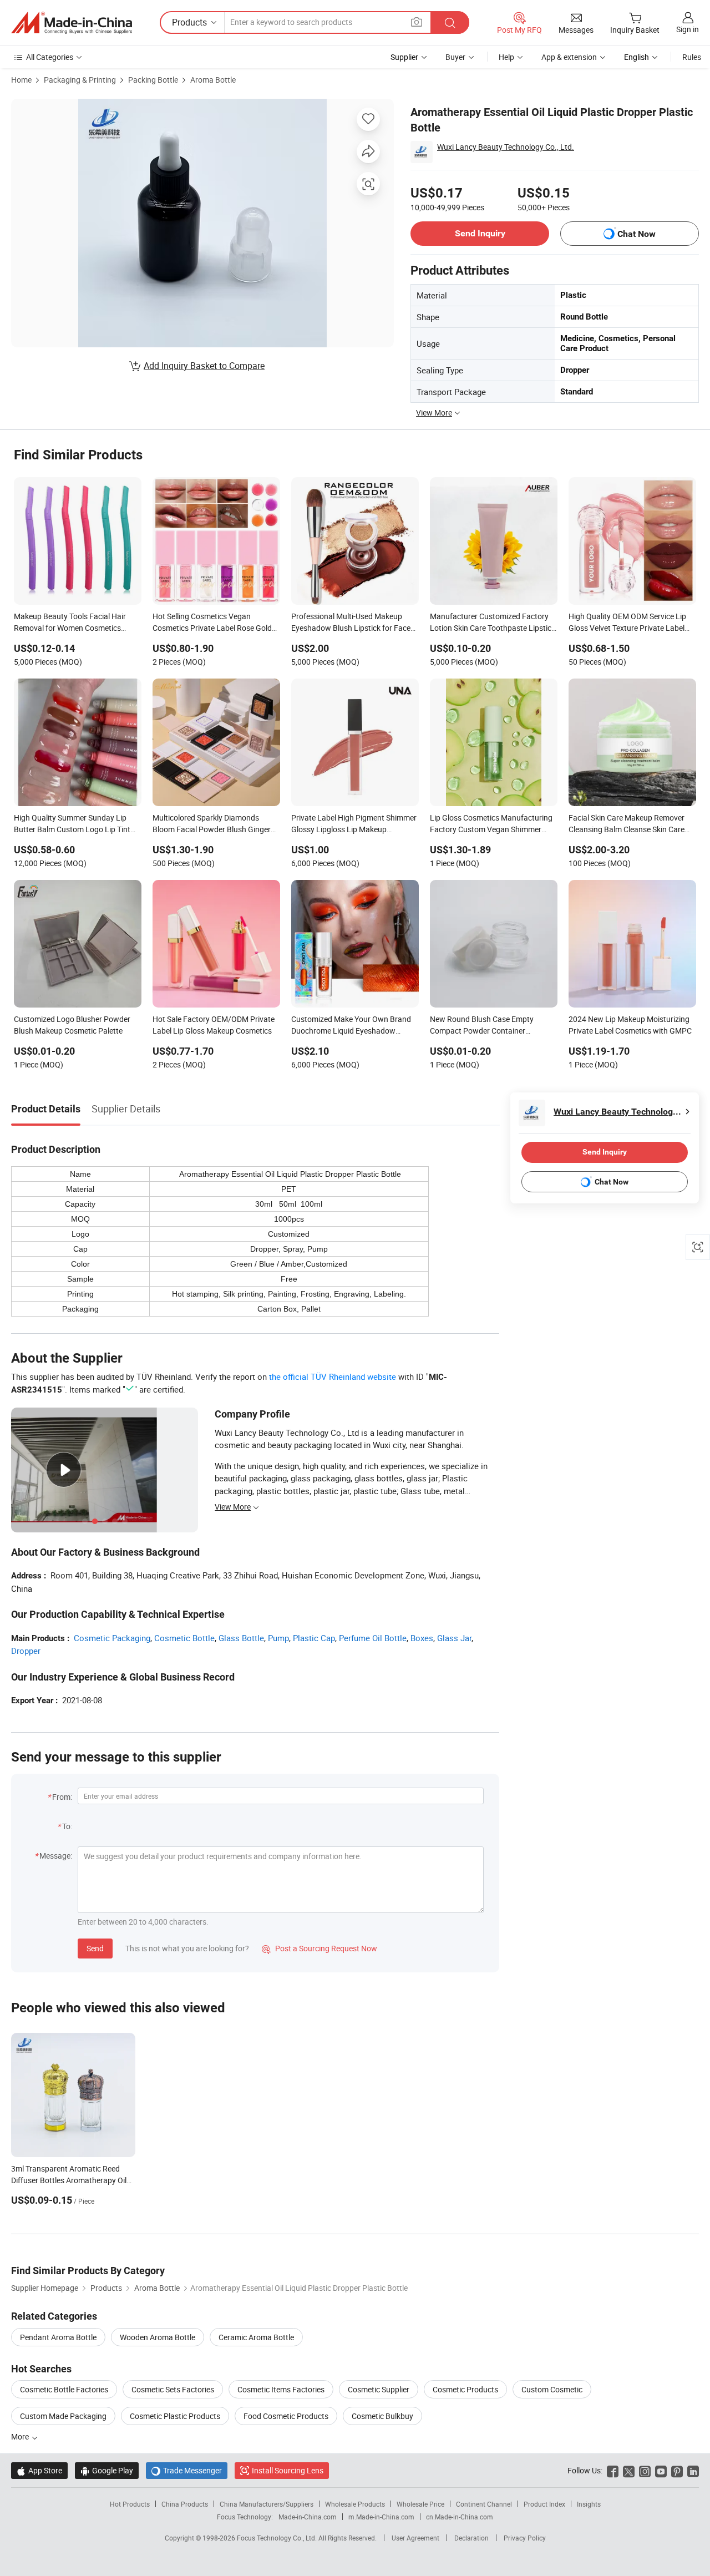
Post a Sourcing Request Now (319, 1948)
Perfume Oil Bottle (373, 1638)
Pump (278, 1638)
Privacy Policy (525, 2538)
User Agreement (415, 2538)
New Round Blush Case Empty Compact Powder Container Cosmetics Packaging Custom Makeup (482, 1026)
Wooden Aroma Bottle (158, 2337)
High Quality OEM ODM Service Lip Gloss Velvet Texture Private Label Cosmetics (627, 623)
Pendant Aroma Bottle (58, 2337)
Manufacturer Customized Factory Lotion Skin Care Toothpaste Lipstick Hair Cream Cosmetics (493, 623)
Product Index (544, 2504)
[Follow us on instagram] (645, 2470)
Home (21, 80)
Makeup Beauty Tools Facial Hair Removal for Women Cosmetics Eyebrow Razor (70, 623)
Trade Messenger (187, 2470)
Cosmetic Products (465, 2389)
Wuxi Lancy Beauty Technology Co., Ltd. (506, 147)
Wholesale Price (420, 2504)
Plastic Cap (314, 1638)
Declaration (471, 2538)
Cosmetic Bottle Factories (64, 2389)
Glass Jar (454, 1638)
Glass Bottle (241, 1638)
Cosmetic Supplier (379, 2389)
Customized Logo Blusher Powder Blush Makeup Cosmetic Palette (72, 1025)
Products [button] (189, 22)
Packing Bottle (153, 80)
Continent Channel (484, 2504)
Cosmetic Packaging (112, 1638)
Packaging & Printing (80, 80)
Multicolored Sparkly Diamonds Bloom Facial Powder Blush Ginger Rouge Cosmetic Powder (212, 824)
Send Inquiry (480, 233)
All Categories (50, 57)
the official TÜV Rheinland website (333, 1376)
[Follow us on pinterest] (677, 2470)
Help (506, 57)
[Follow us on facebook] (613, 2470)
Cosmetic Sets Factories (173, 2389)
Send (95, 1948)
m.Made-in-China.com (381, 2517)
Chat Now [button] (637, 234)
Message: (56, 1856)
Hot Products (130, 2504)
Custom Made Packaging (63, 2416)
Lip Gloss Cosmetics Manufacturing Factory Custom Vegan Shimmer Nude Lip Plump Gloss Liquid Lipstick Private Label (493, 824)
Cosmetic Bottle (184, 1638)
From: (62, 1797)
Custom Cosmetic (552, 2389)
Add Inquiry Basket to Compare (204, 366)
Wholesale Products (355, 2504)
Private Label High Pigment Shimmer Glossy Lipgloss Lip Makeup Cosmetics (354, 824)
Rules (692, 57)
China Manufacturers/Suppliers (267, 2504)
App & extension (569, 57)
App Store (39, 2470)
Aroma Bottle (213, 80)
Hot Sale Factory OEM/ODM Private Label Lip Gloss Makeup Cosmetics (214, 1025)
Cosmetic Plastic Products (175, 2416)
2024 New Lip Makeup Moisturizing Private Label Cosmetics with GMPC (630, 1025)
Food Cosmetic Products (286, 2416)
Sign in (688, 29)
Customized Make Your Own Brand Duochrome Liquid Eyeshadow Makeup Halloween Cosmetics (351, 1026)
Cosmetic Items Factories (281, 2389)
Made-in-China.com (308, 2517)
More (21, 2436)
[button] (417, 22)
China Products (185, 2504)
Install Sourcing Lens (288, 2470)
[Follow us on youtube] (661, 2470)
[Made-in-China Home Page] (72, 23)
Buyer (455, 57)
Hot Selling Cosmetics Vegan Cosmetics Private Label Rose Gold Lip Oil (212, 623)
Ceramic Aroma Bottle (256, 2337)
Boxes (422, 1638)
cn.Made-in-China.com (460, 2517)
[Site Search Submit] (450, 22)
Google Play (107, 2470)
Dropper (26, 1651)
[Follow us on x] (629, 2470)
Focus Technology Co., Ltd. (278, 2538)
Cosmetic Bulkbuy (382, 2416)
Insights (589, 2504)
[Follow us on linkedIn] (693, 2470)
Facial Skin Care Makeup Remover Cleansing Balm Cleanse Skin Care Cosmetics (627, 824)
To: (67, 1826)
